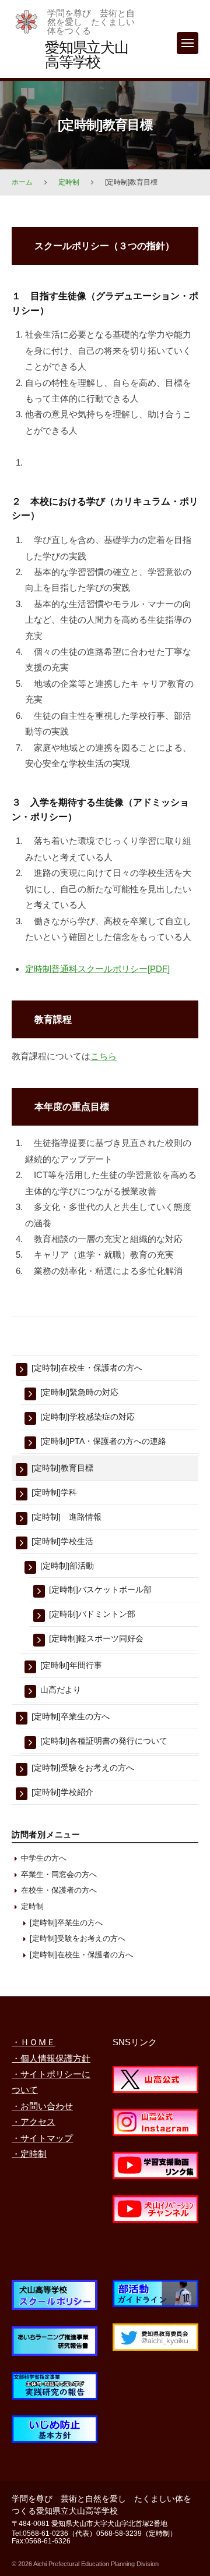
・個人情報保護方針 (51, 2058)
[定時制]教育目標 (62, 1468)
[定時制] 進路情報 (66, 1517)
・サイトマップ (42, 2138)
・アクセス (34, 2122)
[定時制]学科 (54, 1492)
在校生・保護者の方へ (59, 1890)
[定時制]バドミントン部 (92, 1614)
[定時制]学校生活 (62, 1541)
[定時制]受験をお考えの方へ (83, 1768)
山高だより (61, 1690)
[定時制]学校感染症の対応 (87, 1417)
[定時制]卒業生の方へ (71, 1716)
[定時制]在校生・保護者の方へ (87, 1368)
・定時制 (29, 2154)
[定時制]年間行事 (71, 1665)
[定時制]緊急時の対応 (79, 1392)
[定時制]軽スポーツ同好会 (96, 1638)
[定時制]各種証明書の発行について (104, 1741)
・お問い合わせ (42, 2106)
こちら (104, 1056)
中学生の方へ (44, 1858)
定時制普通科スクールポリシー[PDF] (97, 969)
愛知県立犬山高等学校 (87, 54)
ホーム (22, 182)
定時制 (69, 182)
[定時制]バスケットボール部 (100, 1589)
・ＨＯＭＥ (34, 2042)
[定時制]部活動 (67, 1566)
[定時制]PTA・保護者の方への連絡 (103, 1441)
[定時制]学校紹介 (62, 1792)
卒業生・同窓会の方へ (59, 1874)
